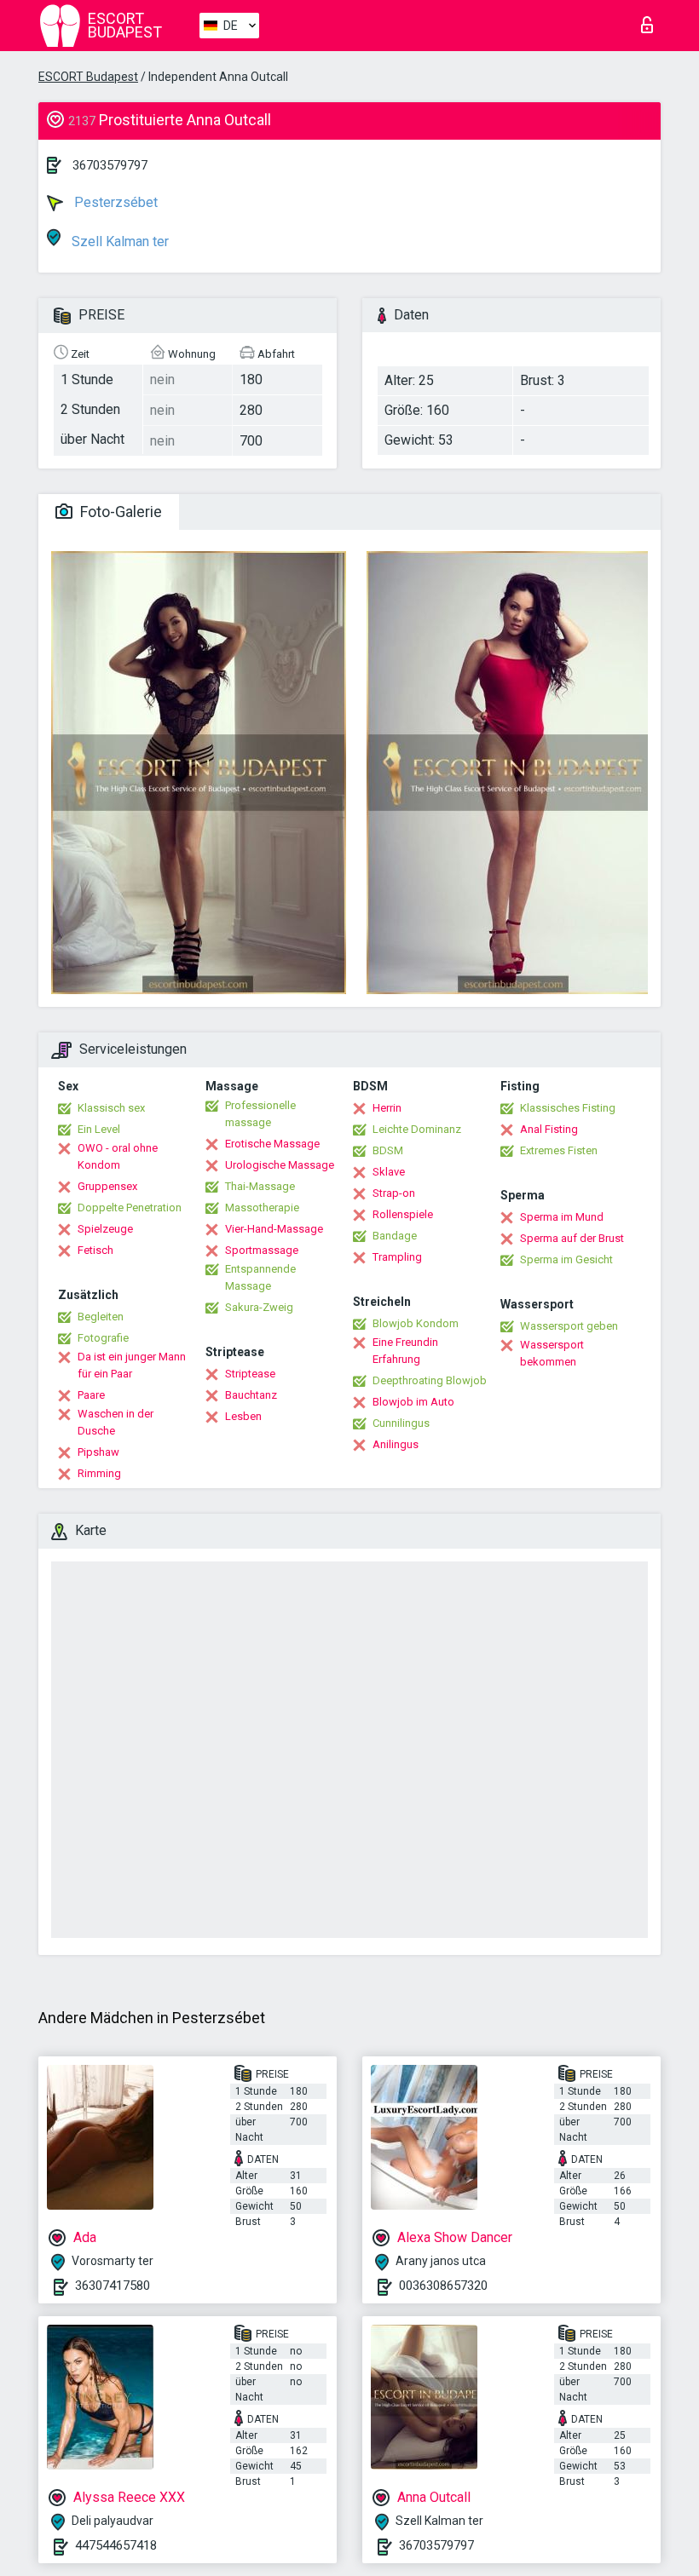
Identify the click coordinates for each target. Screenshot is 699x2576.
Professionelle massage (260, 1114)
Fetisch (95, 1250)
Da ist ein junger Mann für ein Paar (132, 1365)
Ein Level (99, 1129)
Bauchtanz (251, 1395)
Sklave (389, 1172)
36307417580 (113, 2286)
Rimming (99, 1473)
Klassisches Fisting (568, 1108)
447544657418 (116, 2545)
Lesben (243, 1416)
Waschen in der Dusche (116, 1422)
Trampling (397, 1257)
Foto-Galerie (119, 512)
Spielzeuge (105, 1229)
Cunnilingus (401, 1423)
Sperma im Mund (562, 1217)
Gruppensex (107, 1186)
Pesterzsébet (114, 202)
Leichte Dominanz (417, 1129)
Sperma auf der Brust (572, 1238)
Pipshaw (98, 1452)
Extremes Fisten (559, 1150)
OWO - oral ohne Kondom (118, 1156)
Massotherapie (262, 1207)
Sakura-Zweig (259, 1307)
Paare (91, 1395)
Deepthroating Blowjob (430, 1380)
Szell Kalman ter (118, 241)
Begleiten (101, 1317)
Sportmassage (262, 1250)
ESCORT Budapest (88, 77)
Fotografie (103, 1338)
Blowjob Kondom (416, 1323)
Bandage (395, 1236)
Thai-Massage (260, 1186)
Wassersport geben (569, 1326)
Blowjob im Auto (413, 1402)
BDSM (388, 1150)
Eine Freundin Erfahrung (405, 1351)
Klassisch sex (111, 1108)
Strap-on (394, 1193)
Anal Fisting (549, 1129)
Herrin (387, 1108)
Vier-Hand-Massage (274, 1229)
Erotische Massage (272, 1144)
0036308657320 (443, 2286)
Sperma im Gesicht (566, 1259)
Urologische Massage (280, 1165)
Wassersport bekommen (552, 1353)
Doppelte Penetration (130, 1207)
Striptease (250, 1374)
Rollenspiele (403, 1214)
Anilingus (396, 1444)
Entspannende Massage (260, 1277)
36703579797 (110, 165)
